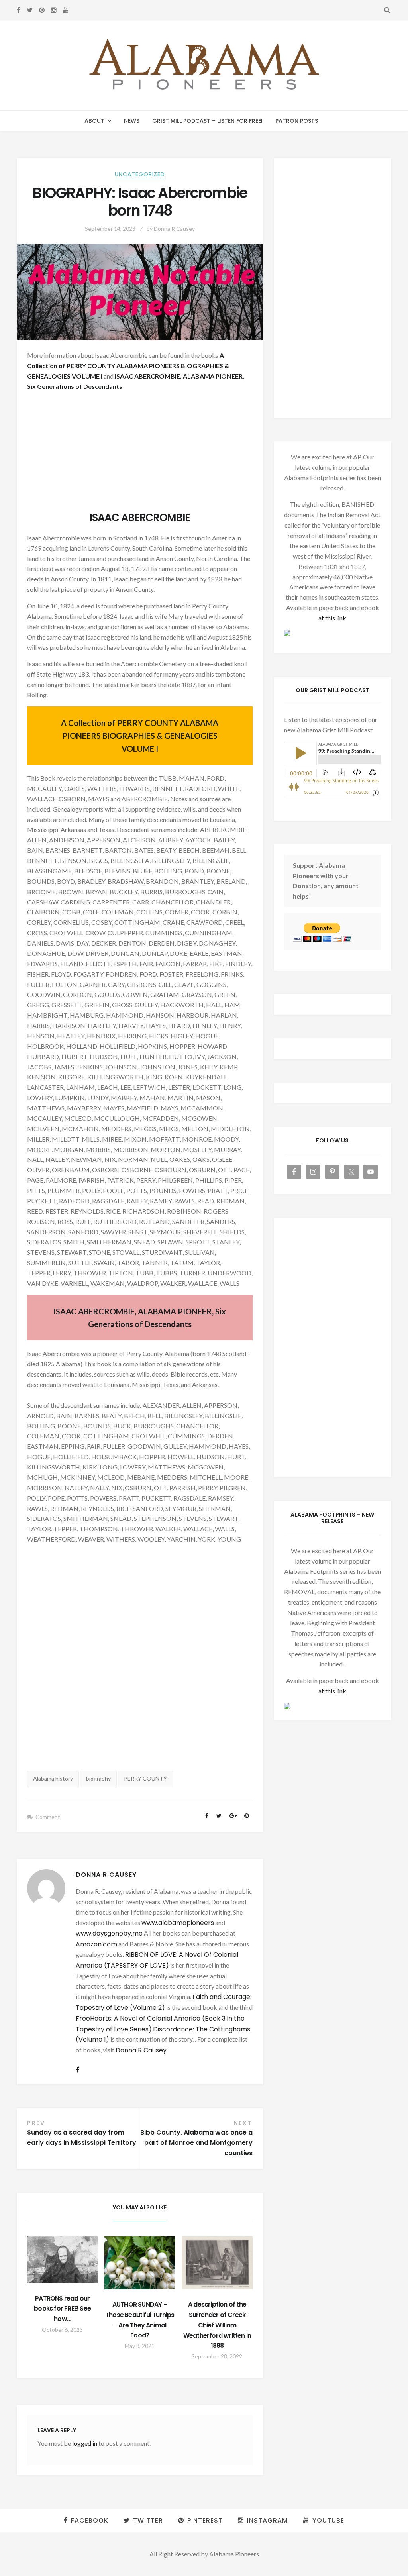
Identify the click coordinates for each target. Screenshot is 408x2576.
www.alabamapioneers (178, 1923)
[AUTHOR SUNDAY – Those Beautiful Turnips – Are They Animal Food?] (140, 2263)
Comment (48, 1817)
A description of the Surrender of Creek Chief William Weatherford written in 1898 (217, 2325)
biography (98, 1778)
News (132, 121)
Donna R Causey (174, 229)
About (94, 121)
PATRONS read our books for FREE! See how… (62, 2309)
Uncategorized (140, 174)
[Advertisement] (140, 454)
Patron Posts (297, 121)
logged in (85, 2443)
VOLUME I (87, 376)
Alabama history (53, 1778)
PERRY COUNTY (145, 1778)
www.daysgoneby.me (109, 1933)
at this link (332, 618)
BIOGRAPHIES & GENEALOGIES (160, 736)
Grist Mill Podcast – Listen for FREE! (207, 121)
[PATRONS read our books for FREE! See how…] (63, 2260)
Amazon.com (96, 1944)
